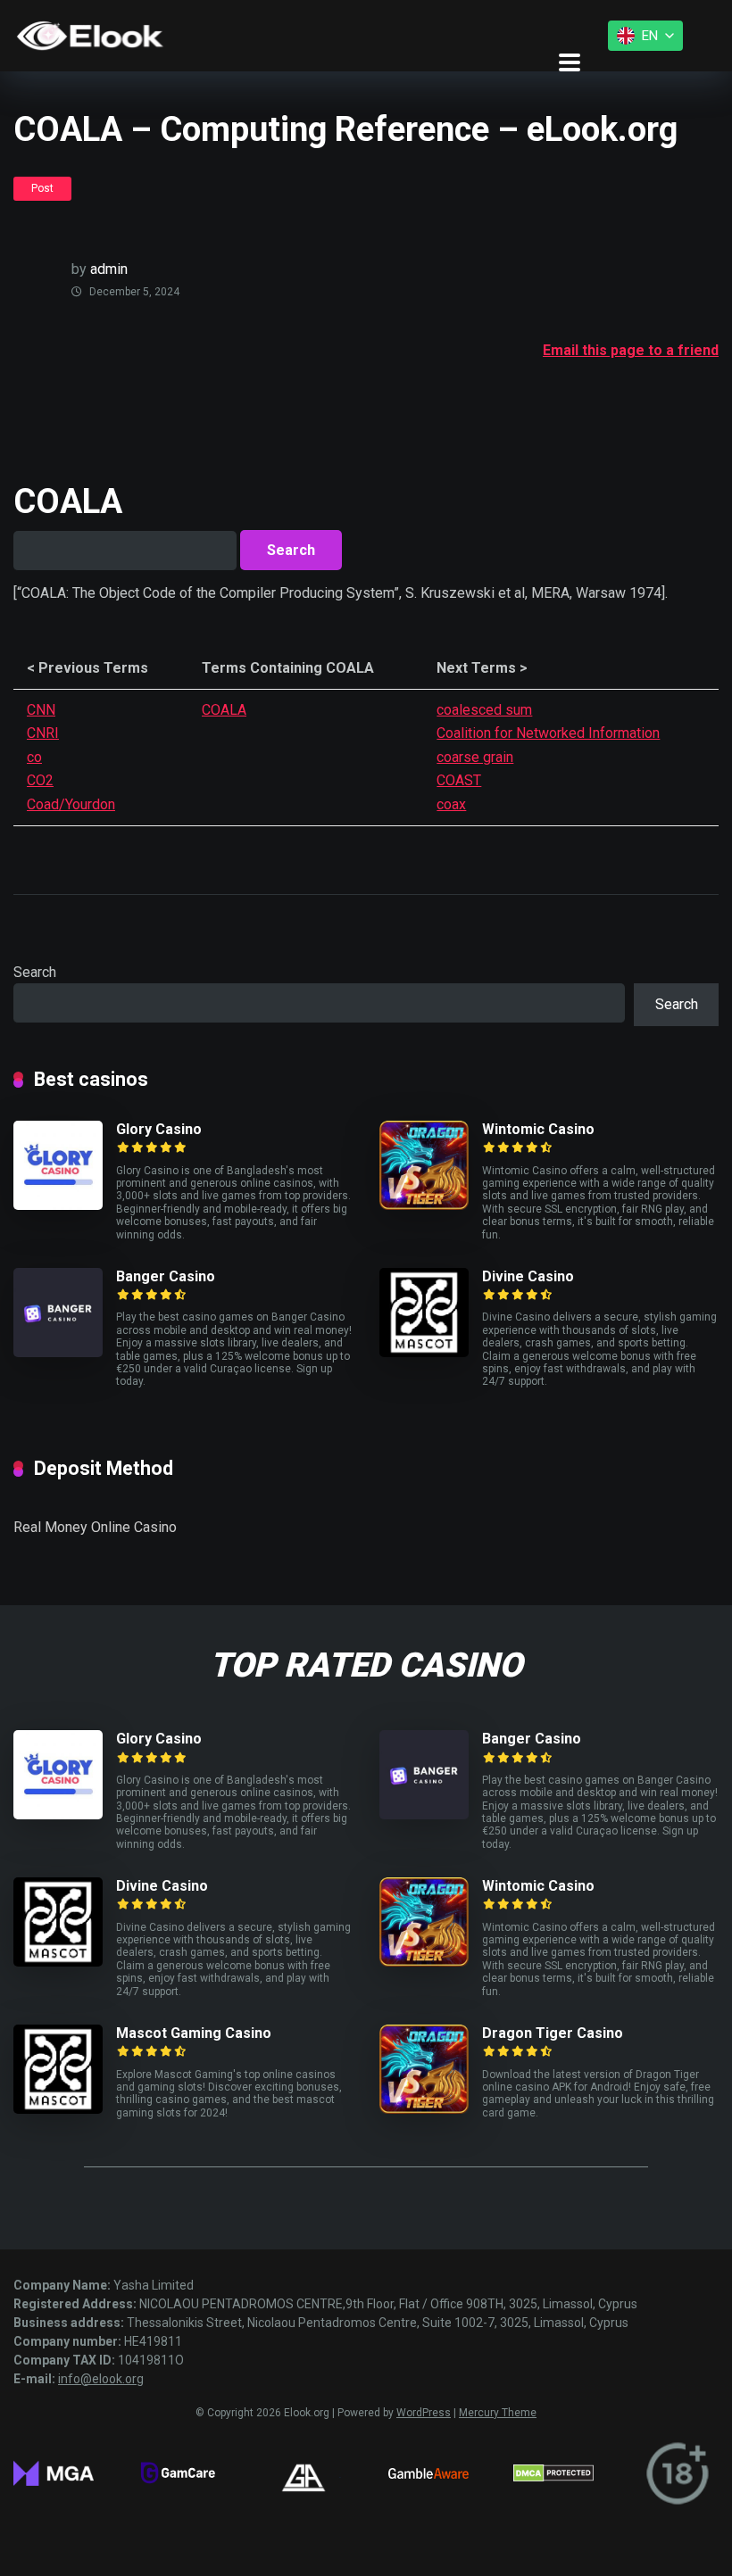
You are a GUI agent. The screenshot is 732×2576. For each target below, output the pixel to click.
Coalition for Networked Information (548, 733)
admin (109, 269)
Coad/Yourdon (71, 804)
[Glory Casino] (58, 1205)
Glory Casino (159, 1129)
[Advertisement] (338, 406)
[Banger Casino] (58, 1352)
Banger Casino (166, 1276)
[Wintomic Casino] (424, 1205)
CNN (41, 710)
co (34, 757)
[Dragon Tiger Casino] (424, 2109)
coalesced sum (484, 710)
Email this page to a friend (631, 350)
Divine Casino (528, 1276)
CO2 (40, 780)
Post (42, 188)
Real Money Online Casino (95, 1527)
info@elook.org (101, 2379)
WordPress (424, 2413)
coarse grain (475, 757)
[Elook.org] (90, 36)
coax (451, 804)
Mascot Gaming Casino (194, 2033)
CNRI (43, 733)
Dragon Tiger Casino (553, 2033)
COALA (224, 710)
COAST (459, 780)
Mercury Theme (498, 2413)
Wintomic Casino (538, 1129)
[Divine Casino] (424, 1352)
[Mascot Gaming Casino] (58, 2109)
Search (35, 972)
